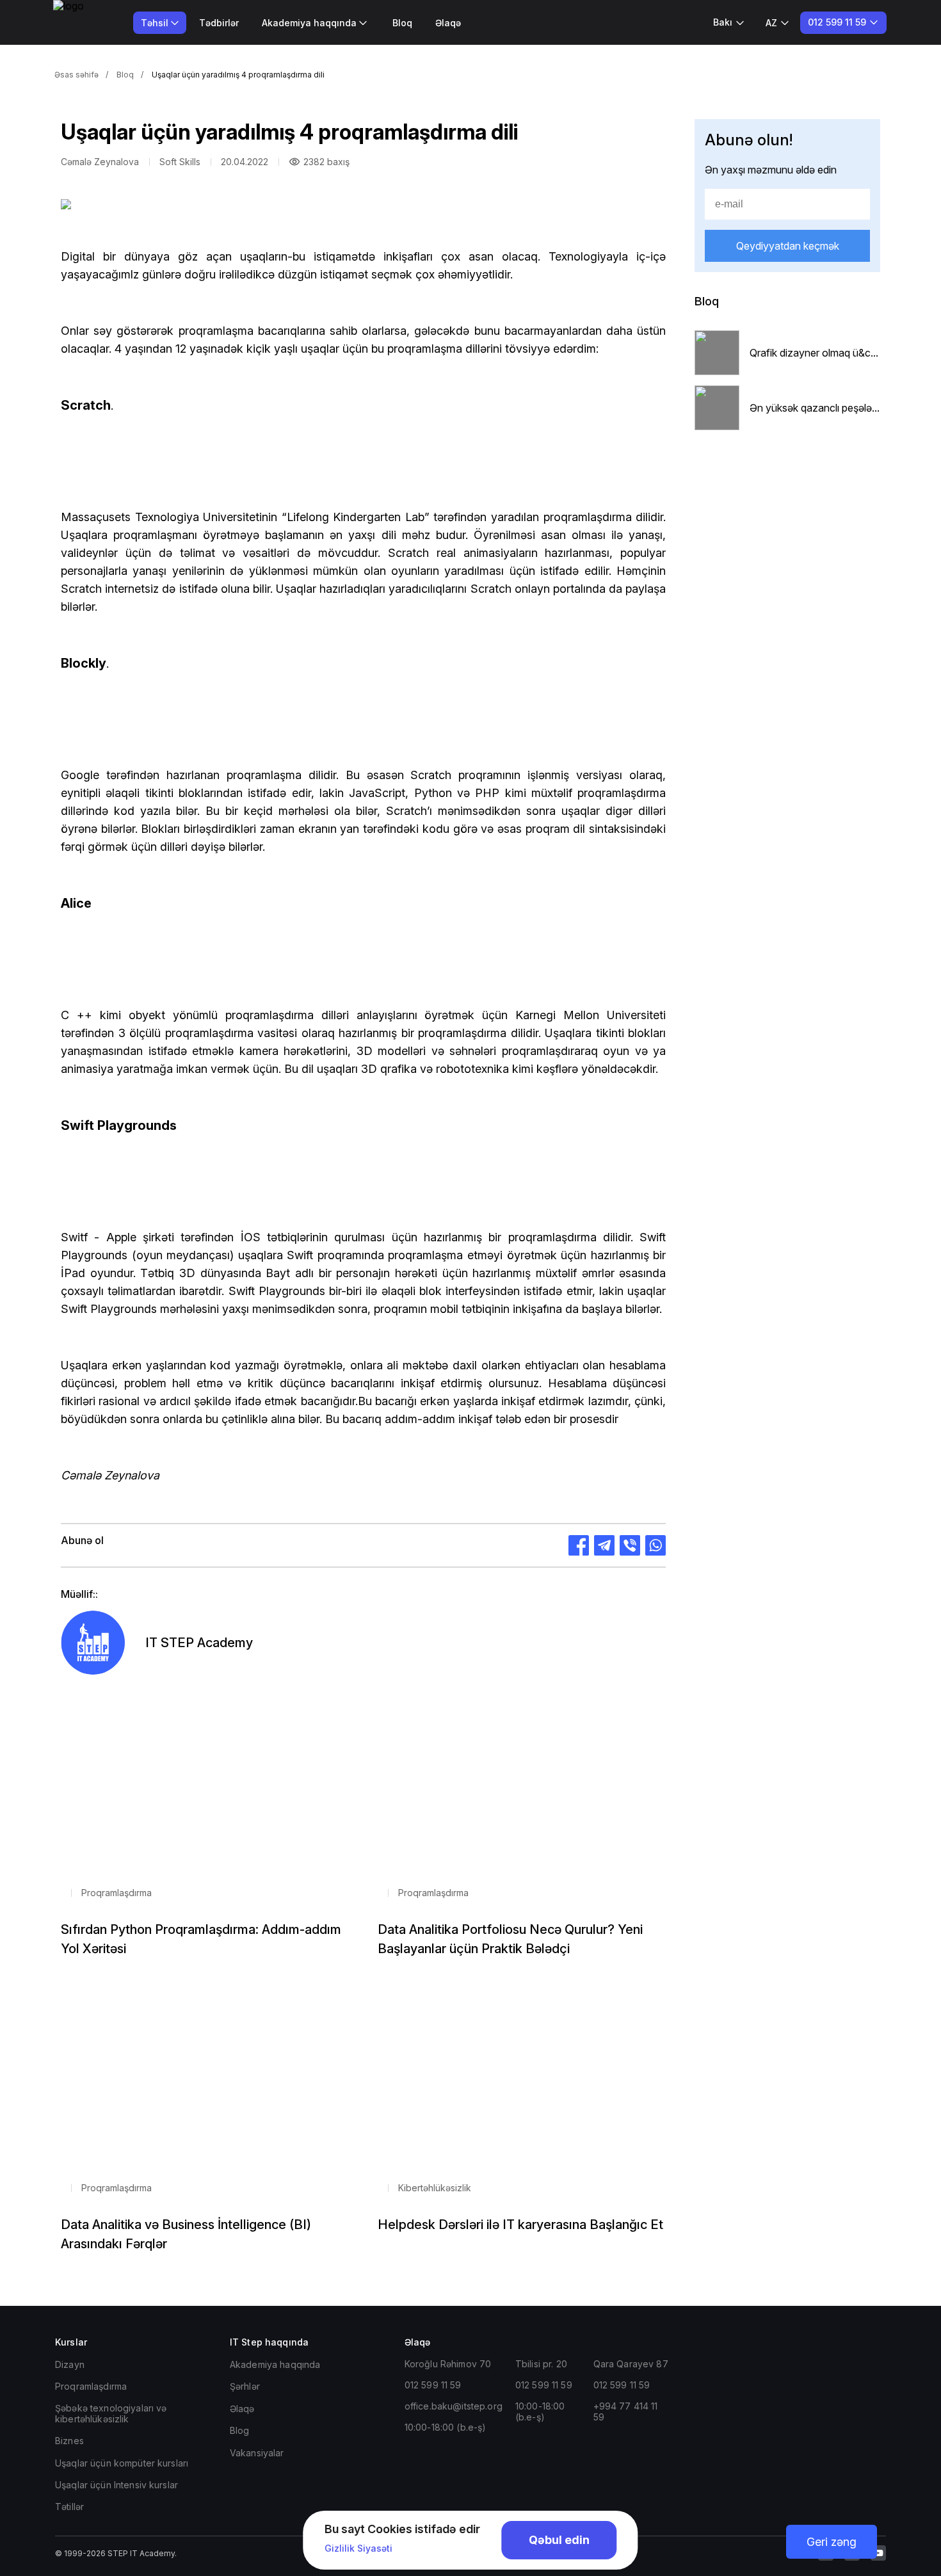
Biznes (69, 2441)
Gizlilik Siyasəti (358, 2548)
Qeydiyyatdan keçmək (788, 246)
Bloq (402, 23)
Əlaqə (448, 23)
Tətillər (69, 2507)
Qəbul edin (559, 2540)
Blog (240, 2430)
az (771, 23)
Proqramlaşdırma (91, 2386)
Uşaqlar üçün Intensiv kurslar (117, 2485)
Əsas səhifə (76, 75)
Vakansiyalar (257, 2453)
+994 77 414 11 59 (626, 2411)
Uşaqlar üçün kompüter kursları (122, 2463)
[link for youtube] (878, 2553)
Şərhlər (245, 2386)
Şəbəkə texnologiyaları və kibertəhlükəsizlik (111, 2413)
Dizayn (70, 2364)
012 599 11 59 (433, 2385)
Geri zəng (832, 2542)
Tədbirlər (219, 23)
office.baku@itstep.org (454, 2406)
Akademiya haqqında (275, 2364)
